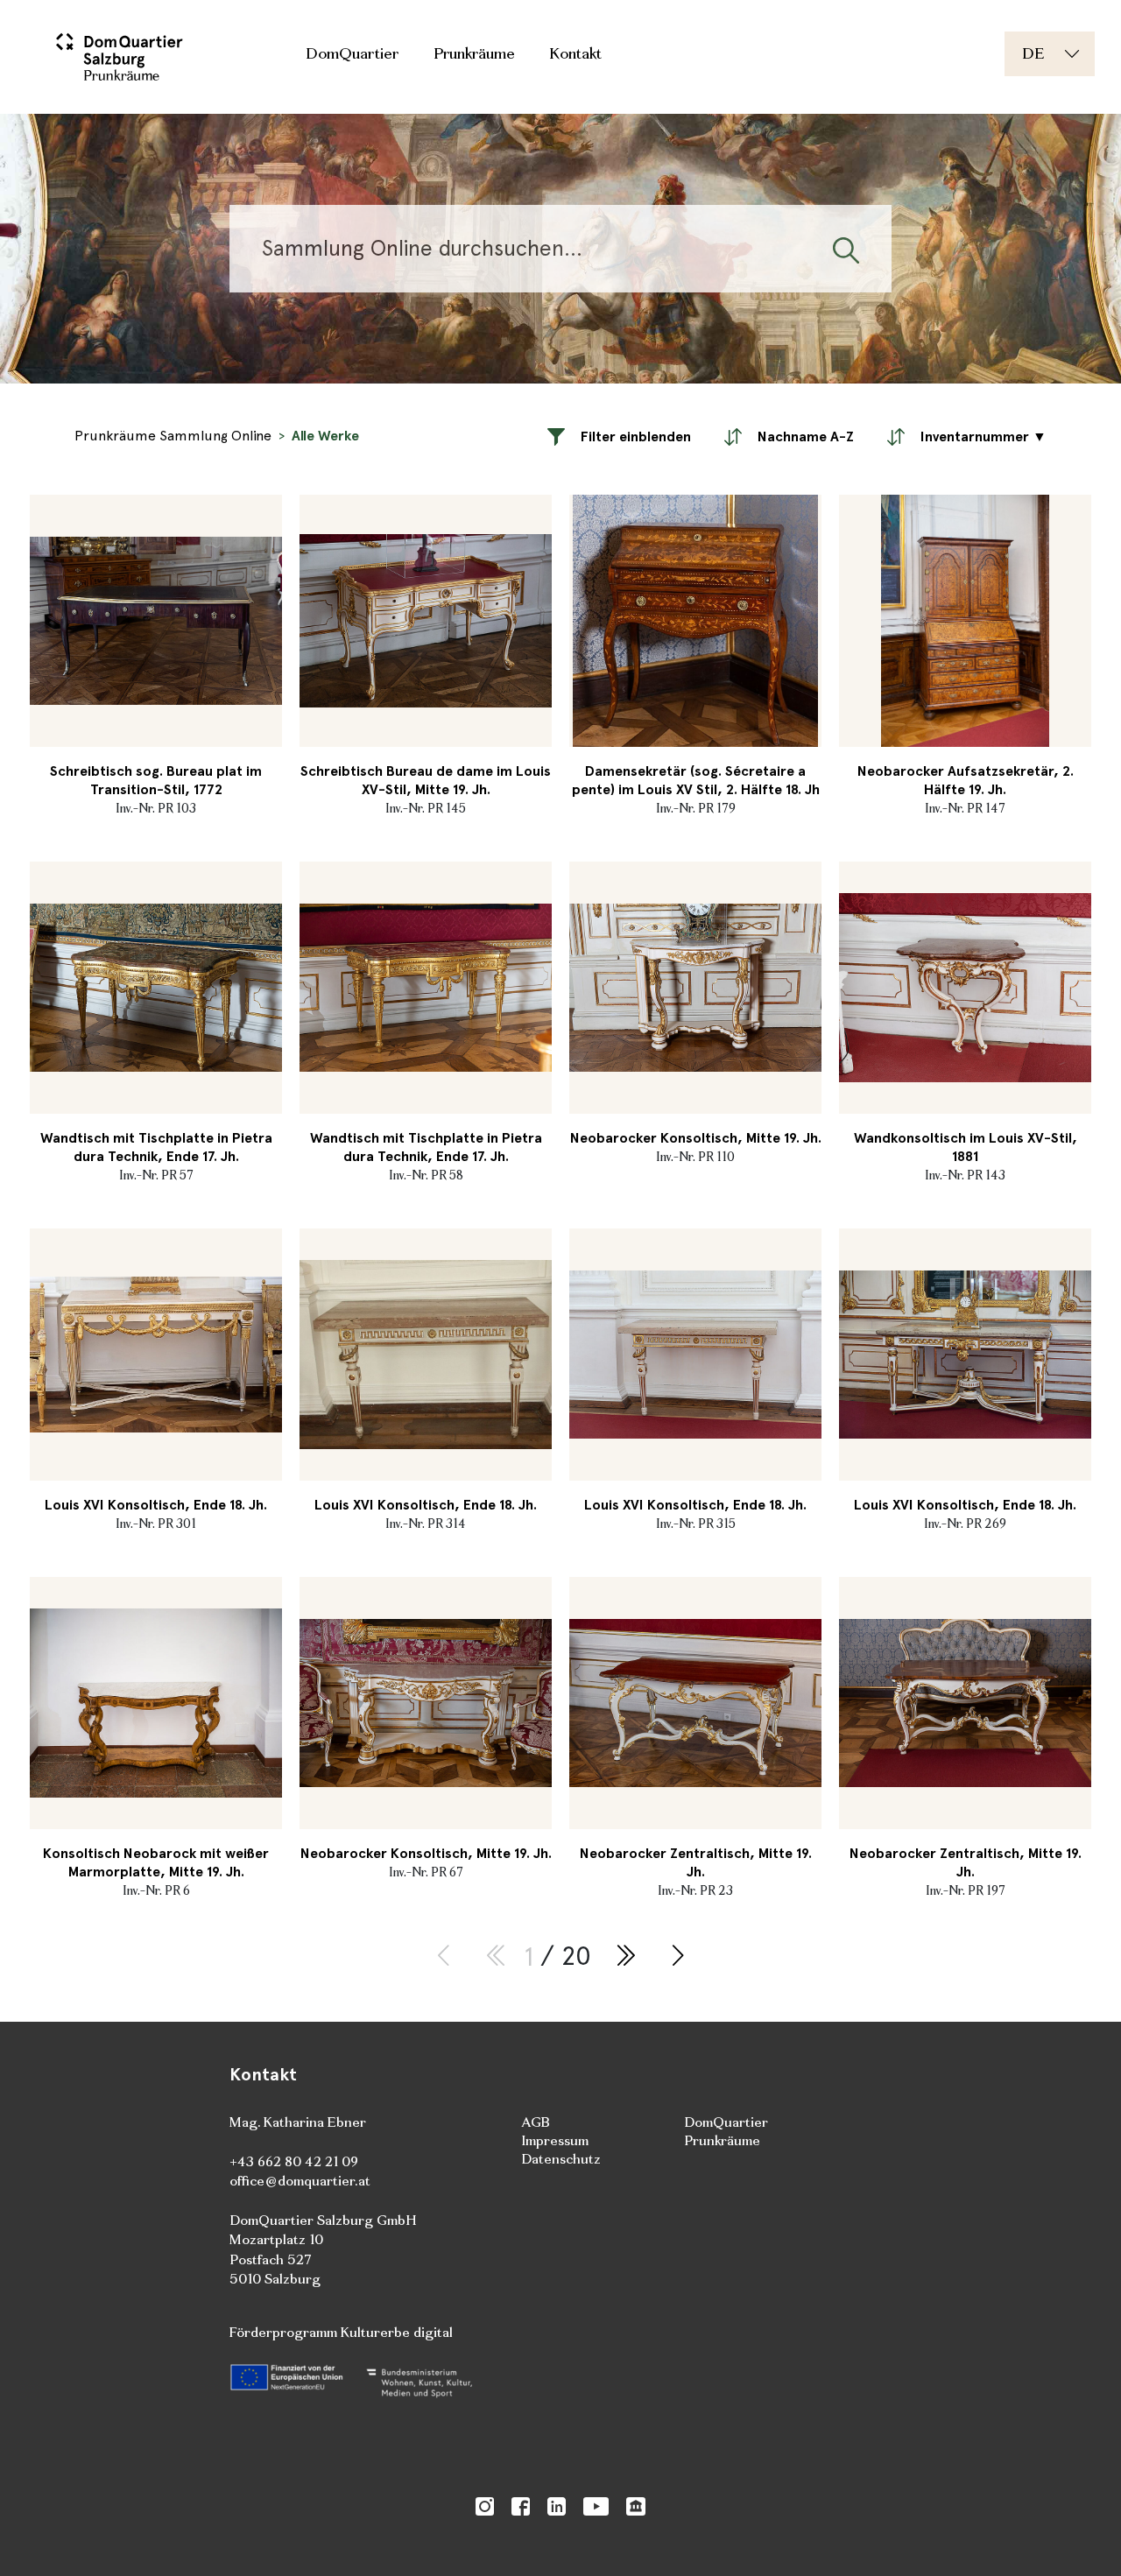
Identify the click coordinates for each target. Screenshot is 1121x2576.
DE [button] (1033, 53)
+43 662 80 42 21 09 (294, 2161)
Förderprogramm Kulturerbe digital (341, 2332)
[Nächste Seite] (678, 1957)
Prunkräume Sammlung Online (173, 436)
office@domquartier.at (300, 2181)
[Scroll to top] (1082, 2537)
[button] (619, 436)
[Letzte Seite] (625, 1957)
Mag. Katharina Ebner (298, 2122)
